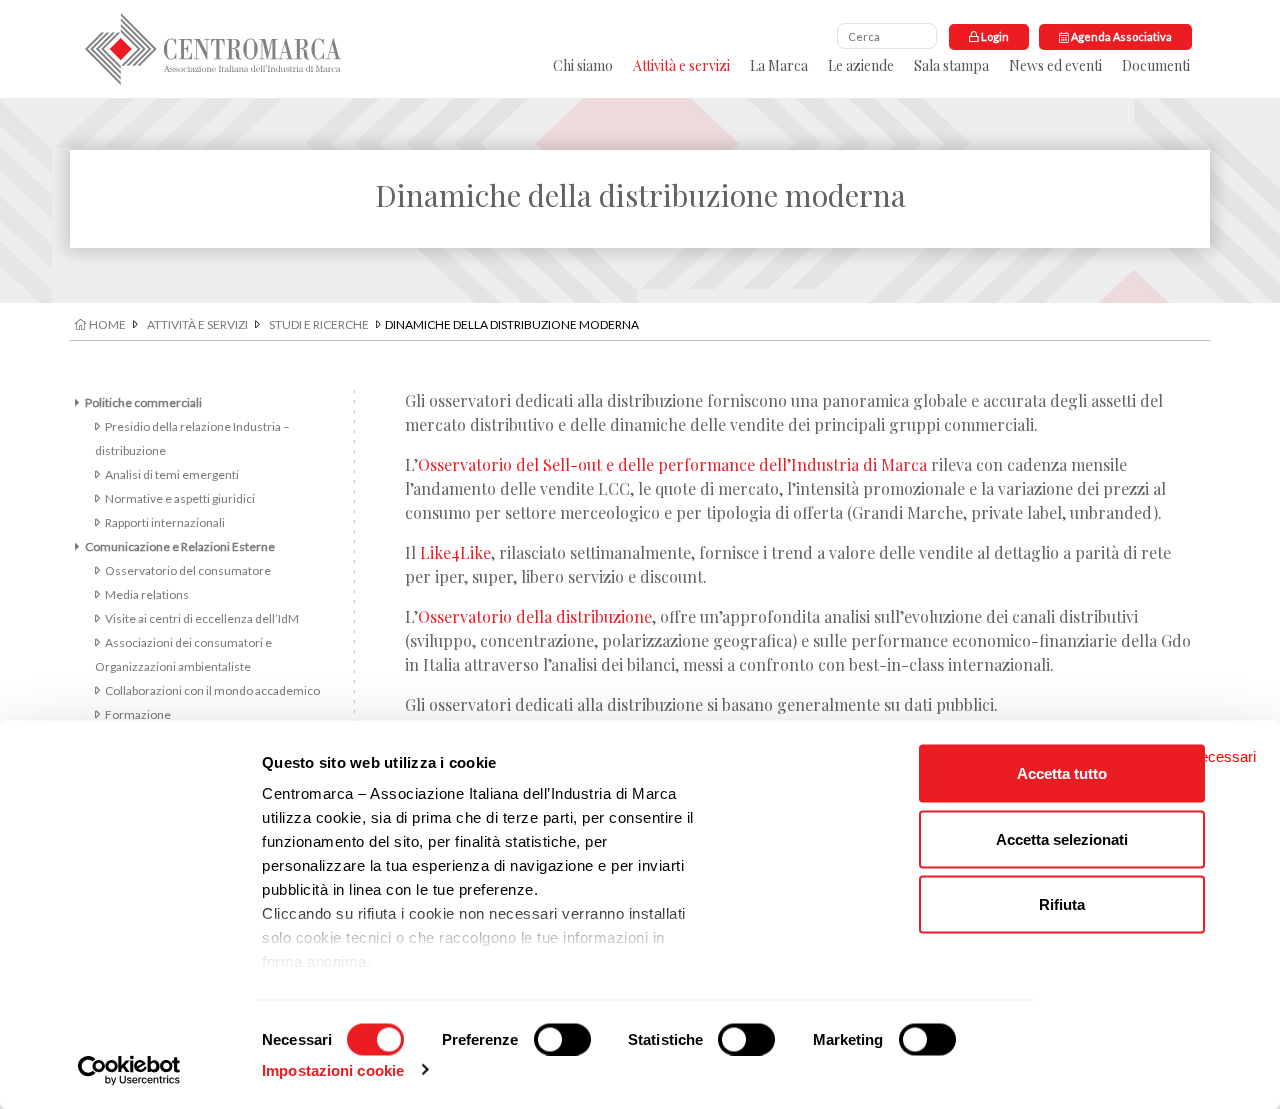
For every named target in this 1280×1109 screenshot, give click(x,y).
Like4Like (455, 552)
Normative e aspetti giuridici (180, 498)
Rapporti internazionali (165, 522)
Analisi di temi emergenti (172, 474)
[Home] (213, 49)
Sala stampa (951, 65)
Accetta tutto (1062, 773)
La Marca (779, 65)
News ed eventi (1055, 65)
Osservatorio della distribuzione (535, 616)
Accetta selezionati (1062, 838)
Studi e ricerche (319, 324)
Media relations (147, 594)
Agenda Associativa (1120, 36)
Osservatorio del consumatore (188, 570)
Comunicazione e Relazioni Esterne (180, 546)
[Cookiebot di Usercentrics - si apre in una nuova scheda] (129, 1070)
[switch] (562, 1039)
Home (106, 324)
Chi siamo (583, 65)
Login (994, 36)
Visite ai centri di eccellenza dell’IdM (202, 618)
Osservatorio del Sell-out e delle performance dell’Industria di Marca (672, 464)
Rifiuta (1062, 904)
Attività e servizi (681, 65)
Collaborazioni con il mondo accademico (212, 690)
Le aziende (861, 65)
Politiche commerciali (143, 402)
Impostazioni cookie (333, 1069)
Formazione (138, 714)
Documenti (1156, 65)
